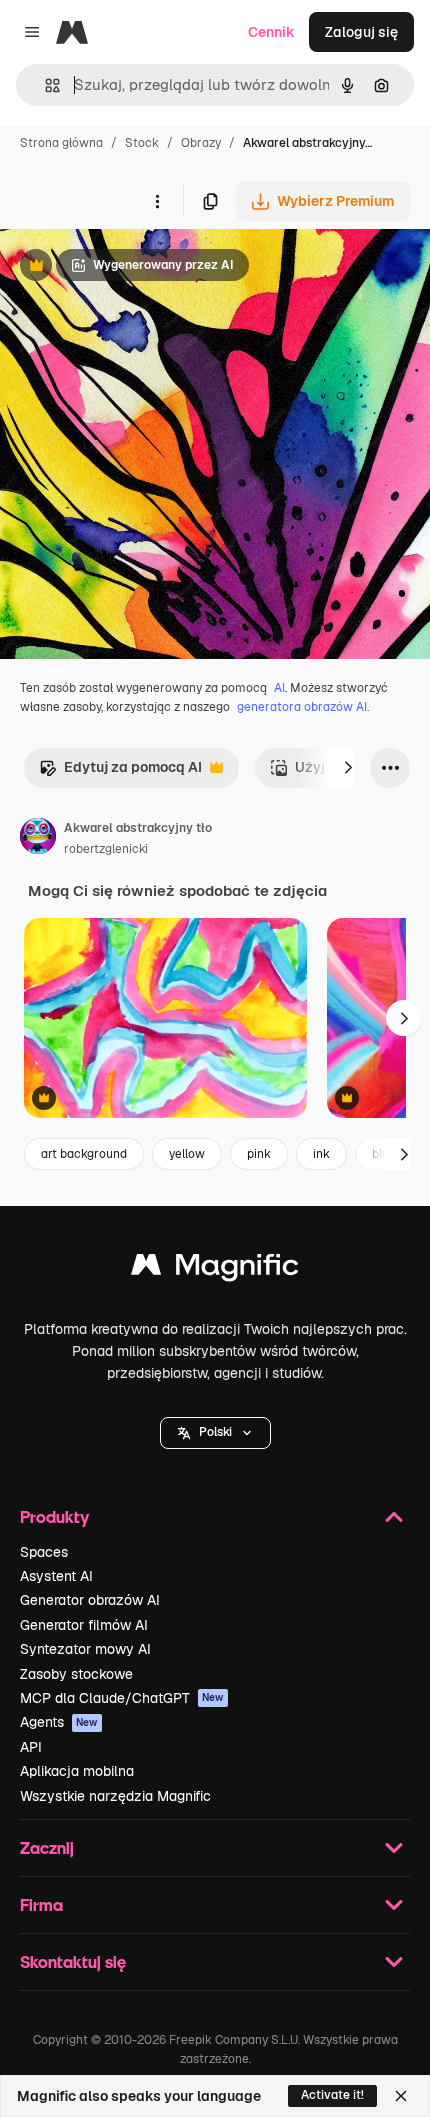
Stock (142, 143)
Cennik (271, 32)
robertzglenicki (106, 849)
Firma (41, 1904)
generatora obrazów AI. (303, 707)
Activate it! (332, 2095)
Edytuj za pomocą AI (120, 772)
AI (279, 688)
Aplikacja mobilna (77, 1771)
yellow (187, 1154)
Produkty (54, 1516)
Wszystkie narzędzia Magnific (115, 1796)
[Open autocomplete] (44, 85)
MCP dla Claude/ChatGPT (122, 1698)
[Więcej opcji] (157, 201)
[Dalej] (348, 768)
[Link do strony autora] (38, 839)
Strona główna (61, 143)
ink (321, 1154)
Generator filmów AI (84, 1625)
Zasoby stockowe (76, 1674)
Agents (59, 1722)
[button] (215, 1433)
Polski (215, 1432)
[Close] (401, 2096)
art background (84, 1154)
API (31, 1747)
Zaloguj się (361, 32)
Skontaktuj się (73, 1961)
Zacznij (47, 1847)
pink (259, 1154)
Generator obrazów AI (90, 1600)
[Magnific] (215, 1269)
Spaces (44, 1552)
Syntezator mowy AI (85, 1649)
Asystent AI (56, 1576)
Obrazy (201, 143)
